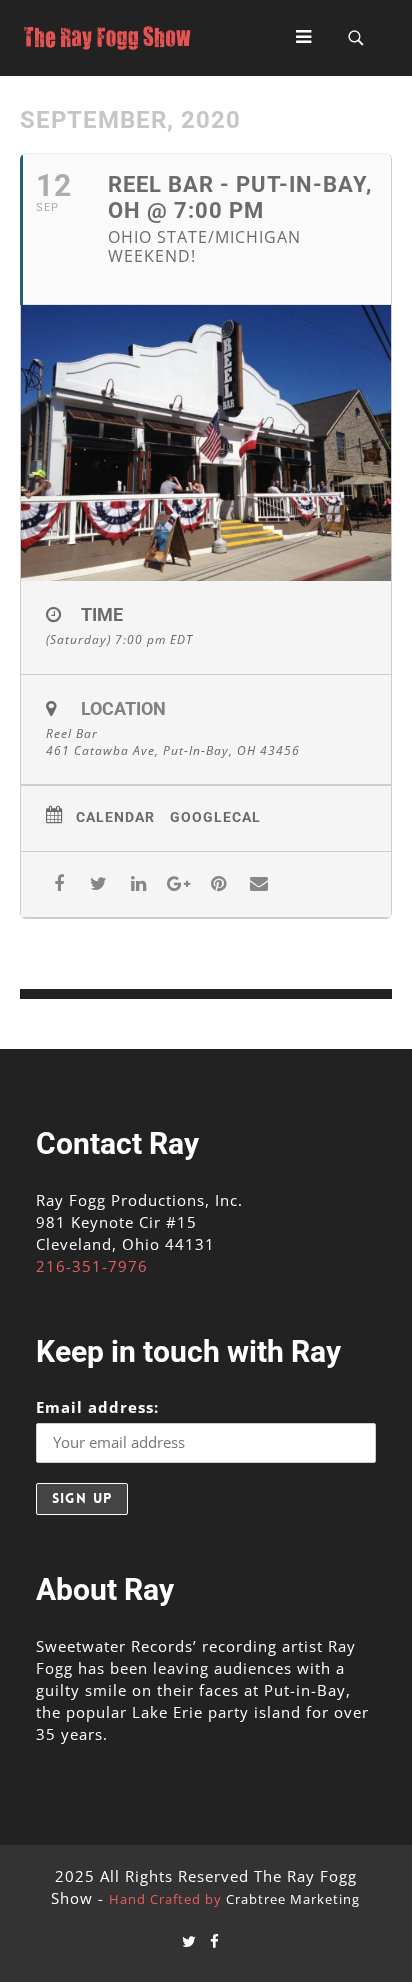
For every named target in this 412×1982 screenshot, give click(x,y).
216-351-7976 (92, 1266)
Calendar (115, 817)
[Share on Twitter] (98, 884)
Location (123, 708)
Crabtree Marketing (293, 1899)
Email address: (97, 1407)
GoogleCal (215, 817)
